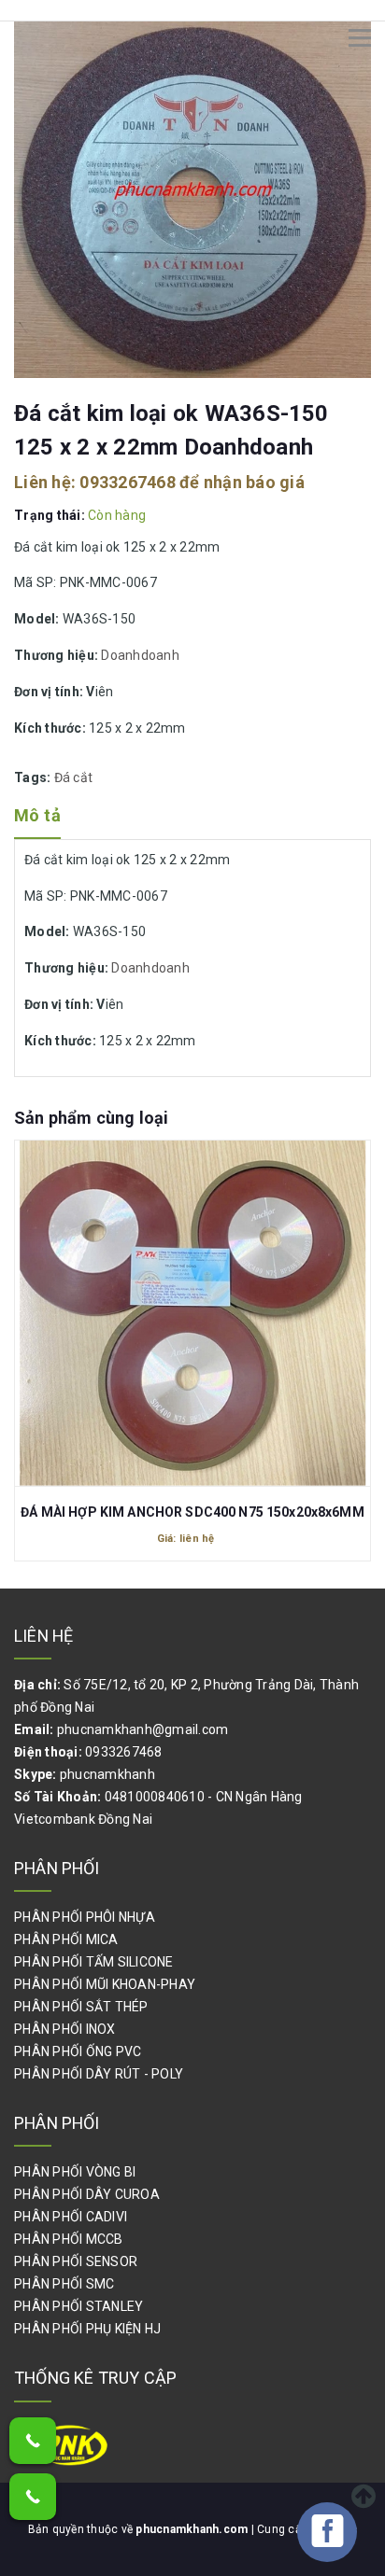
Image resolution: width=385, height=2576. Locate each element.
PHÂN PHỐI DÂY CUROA (87, 2194)
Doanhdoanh (140, 655)
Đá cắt (74, 777)
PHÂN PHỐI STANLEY (78, 2306)
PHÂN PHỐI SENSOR (76, 2261)
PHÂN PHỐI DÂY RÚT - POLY (99, 2074)
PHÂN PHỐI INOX (65, 2029)
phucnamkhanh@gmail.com (143, 1729)
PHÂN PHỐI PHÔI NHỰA (85, 1917)
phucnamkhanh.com (193, 2529)
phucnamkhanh (107, 1774)
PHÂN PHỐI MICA (66, 1939)
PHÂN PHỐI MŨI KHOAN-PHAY (105, 1984)
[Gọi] (33, 2441)
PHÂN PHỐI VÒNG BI (75, 2172)
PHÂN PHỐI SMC (64, 2284)
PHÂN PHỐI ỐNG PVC (78, 2051)
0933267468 (128, 482)
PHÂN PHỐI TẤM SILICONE (94, 1962)
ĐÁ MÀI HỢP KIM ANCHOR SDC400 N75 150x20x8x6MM (192, 1512)
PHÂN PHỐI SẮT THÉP (81, 2007)
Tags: (34, 777)
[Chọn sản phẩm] (192, 1300)
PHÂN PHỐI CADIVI (71, 2217)
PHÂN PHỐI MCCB (69, 2239)
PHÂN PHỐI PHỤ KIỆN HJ (87, 2329)
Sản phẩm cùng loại (91, 1118)
